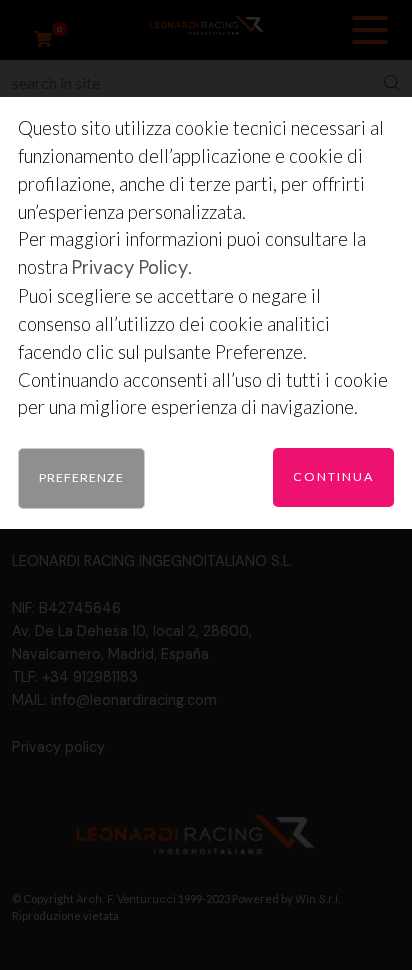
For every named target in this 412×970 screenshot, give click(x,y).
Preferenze (81, 477)
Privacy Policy (130, 268)
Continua (333, 476)
